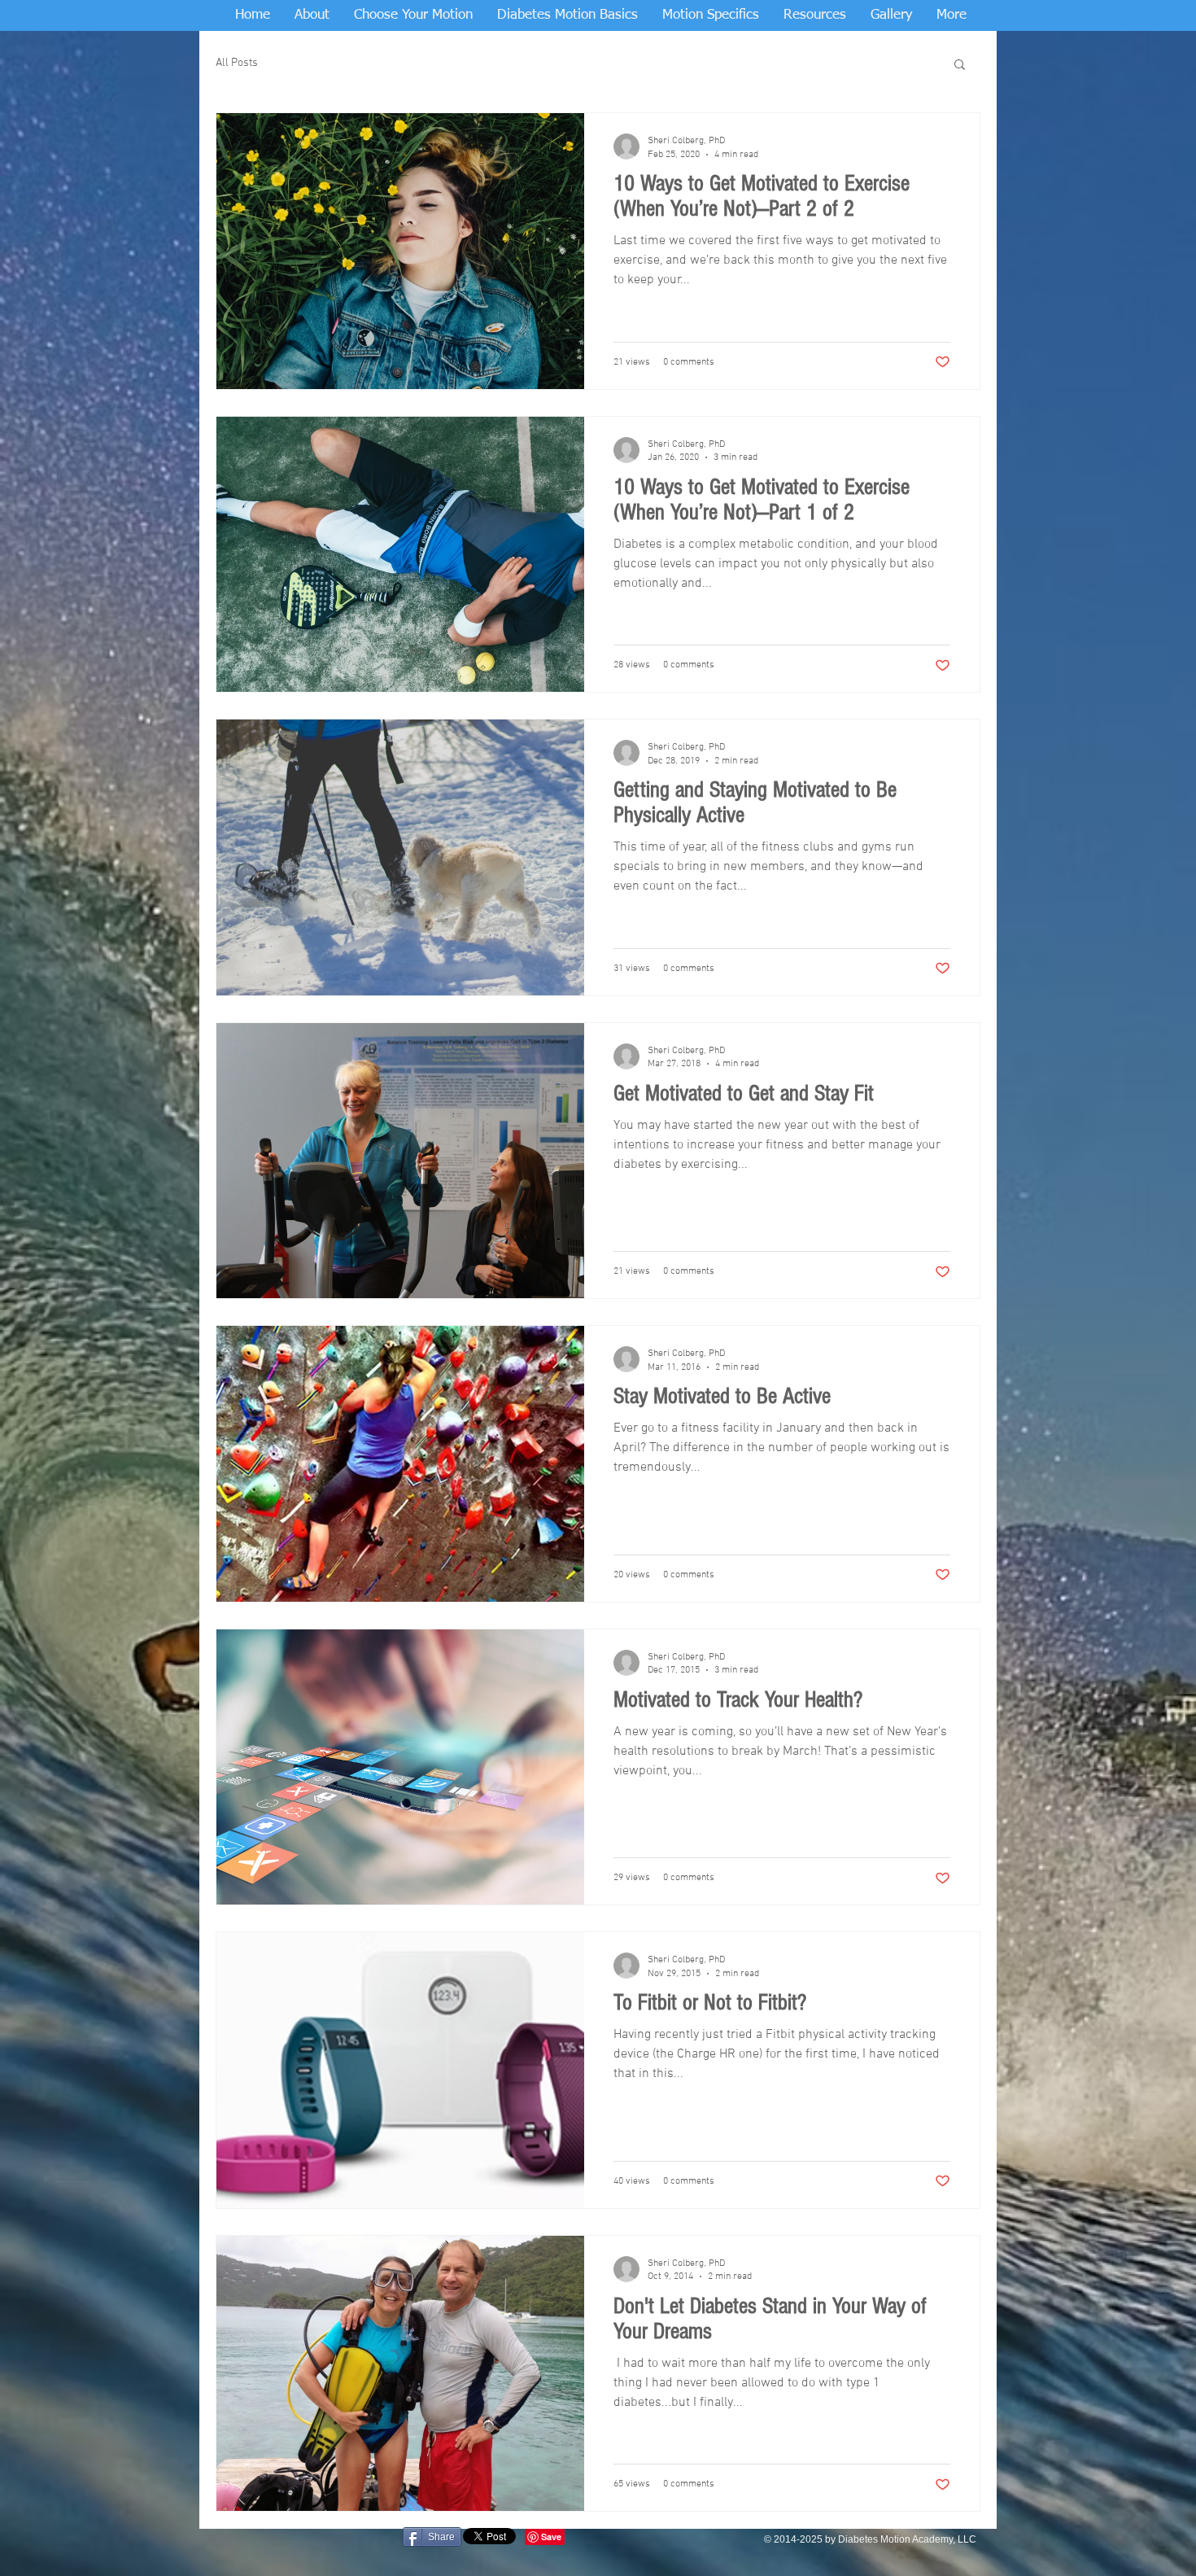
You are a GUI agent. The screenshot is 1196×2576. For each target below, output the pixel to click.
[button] (960, 66)
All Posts (237, 63)
